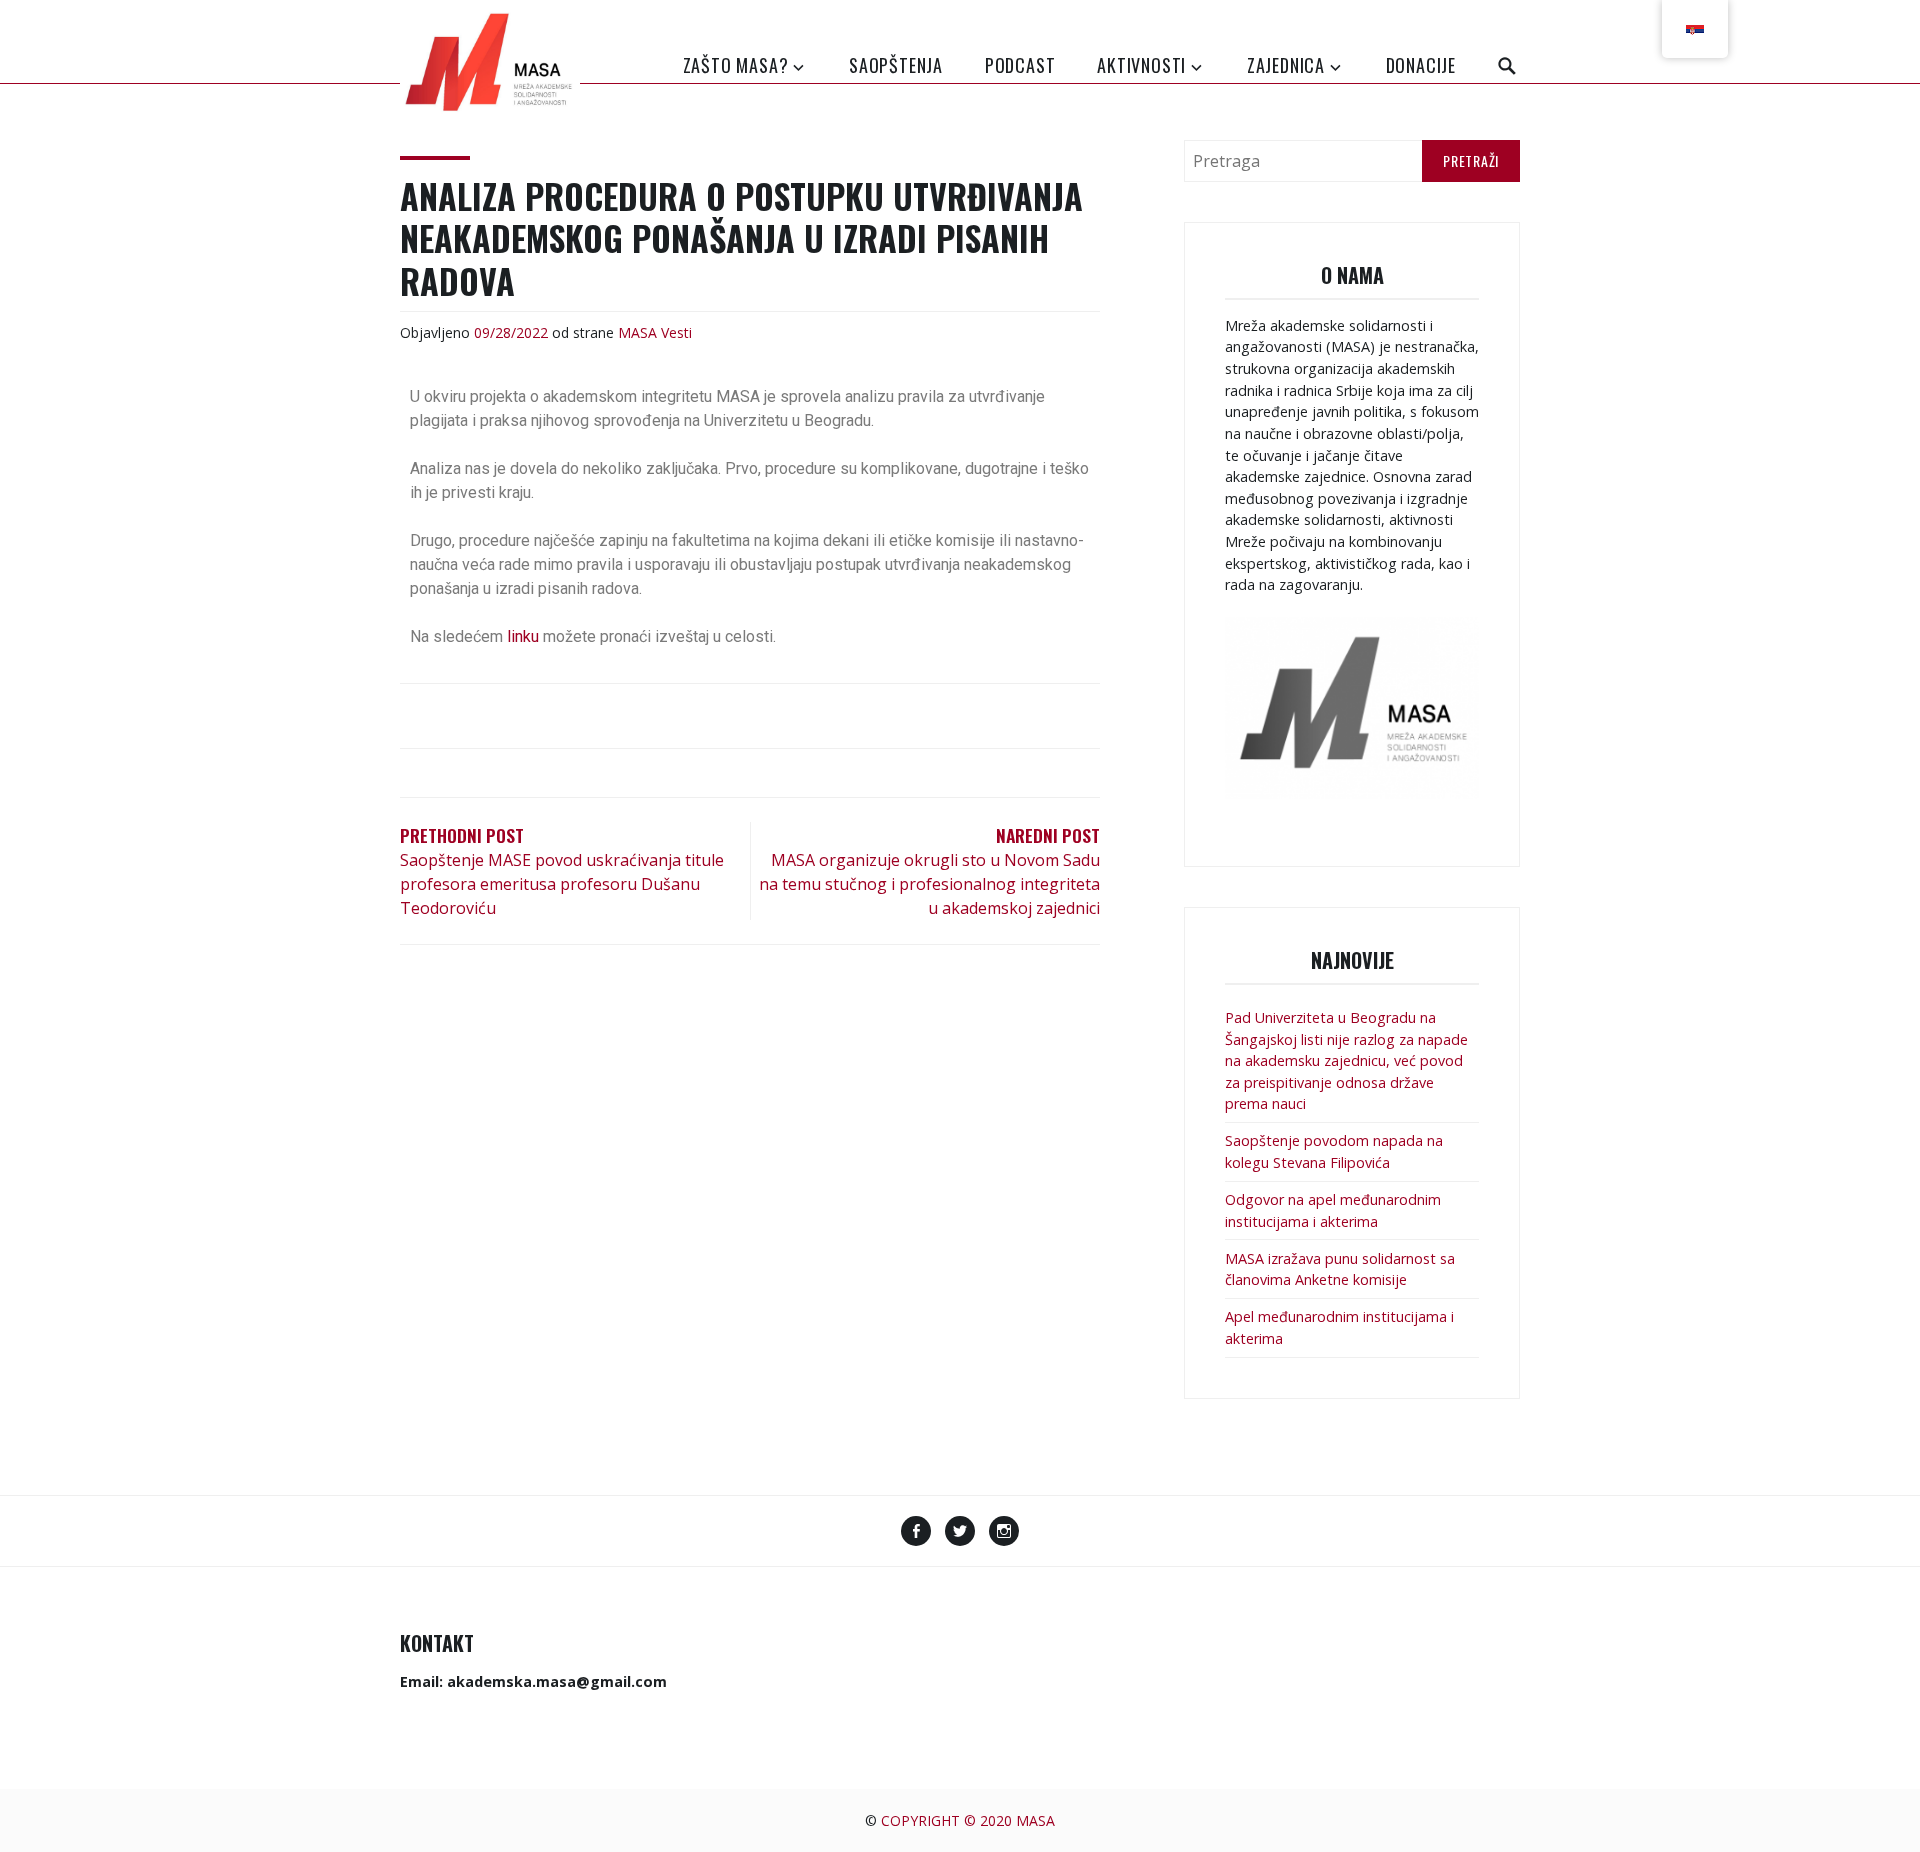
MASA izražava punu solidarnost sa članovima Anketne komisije (1340, 1269)
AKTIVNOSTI (1141, 65)
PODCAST (1020, 65)
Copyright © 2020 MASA (968, 1820)
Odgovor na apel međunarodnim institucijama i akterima (1333, 1210)
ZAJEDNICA (1286, 65)
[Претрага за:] (1352, 161)
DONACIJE (1421, 65)
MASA (637, 332)
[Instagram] (1004, 1533)
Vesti (676, 332)
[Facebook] (916, 1533)
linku (523, 636)
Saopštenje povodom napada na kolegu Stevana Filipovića (1334, 1151)
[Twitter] (960, 1533)
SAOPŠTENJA (896, 65)
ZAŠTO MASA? (736, 65)
